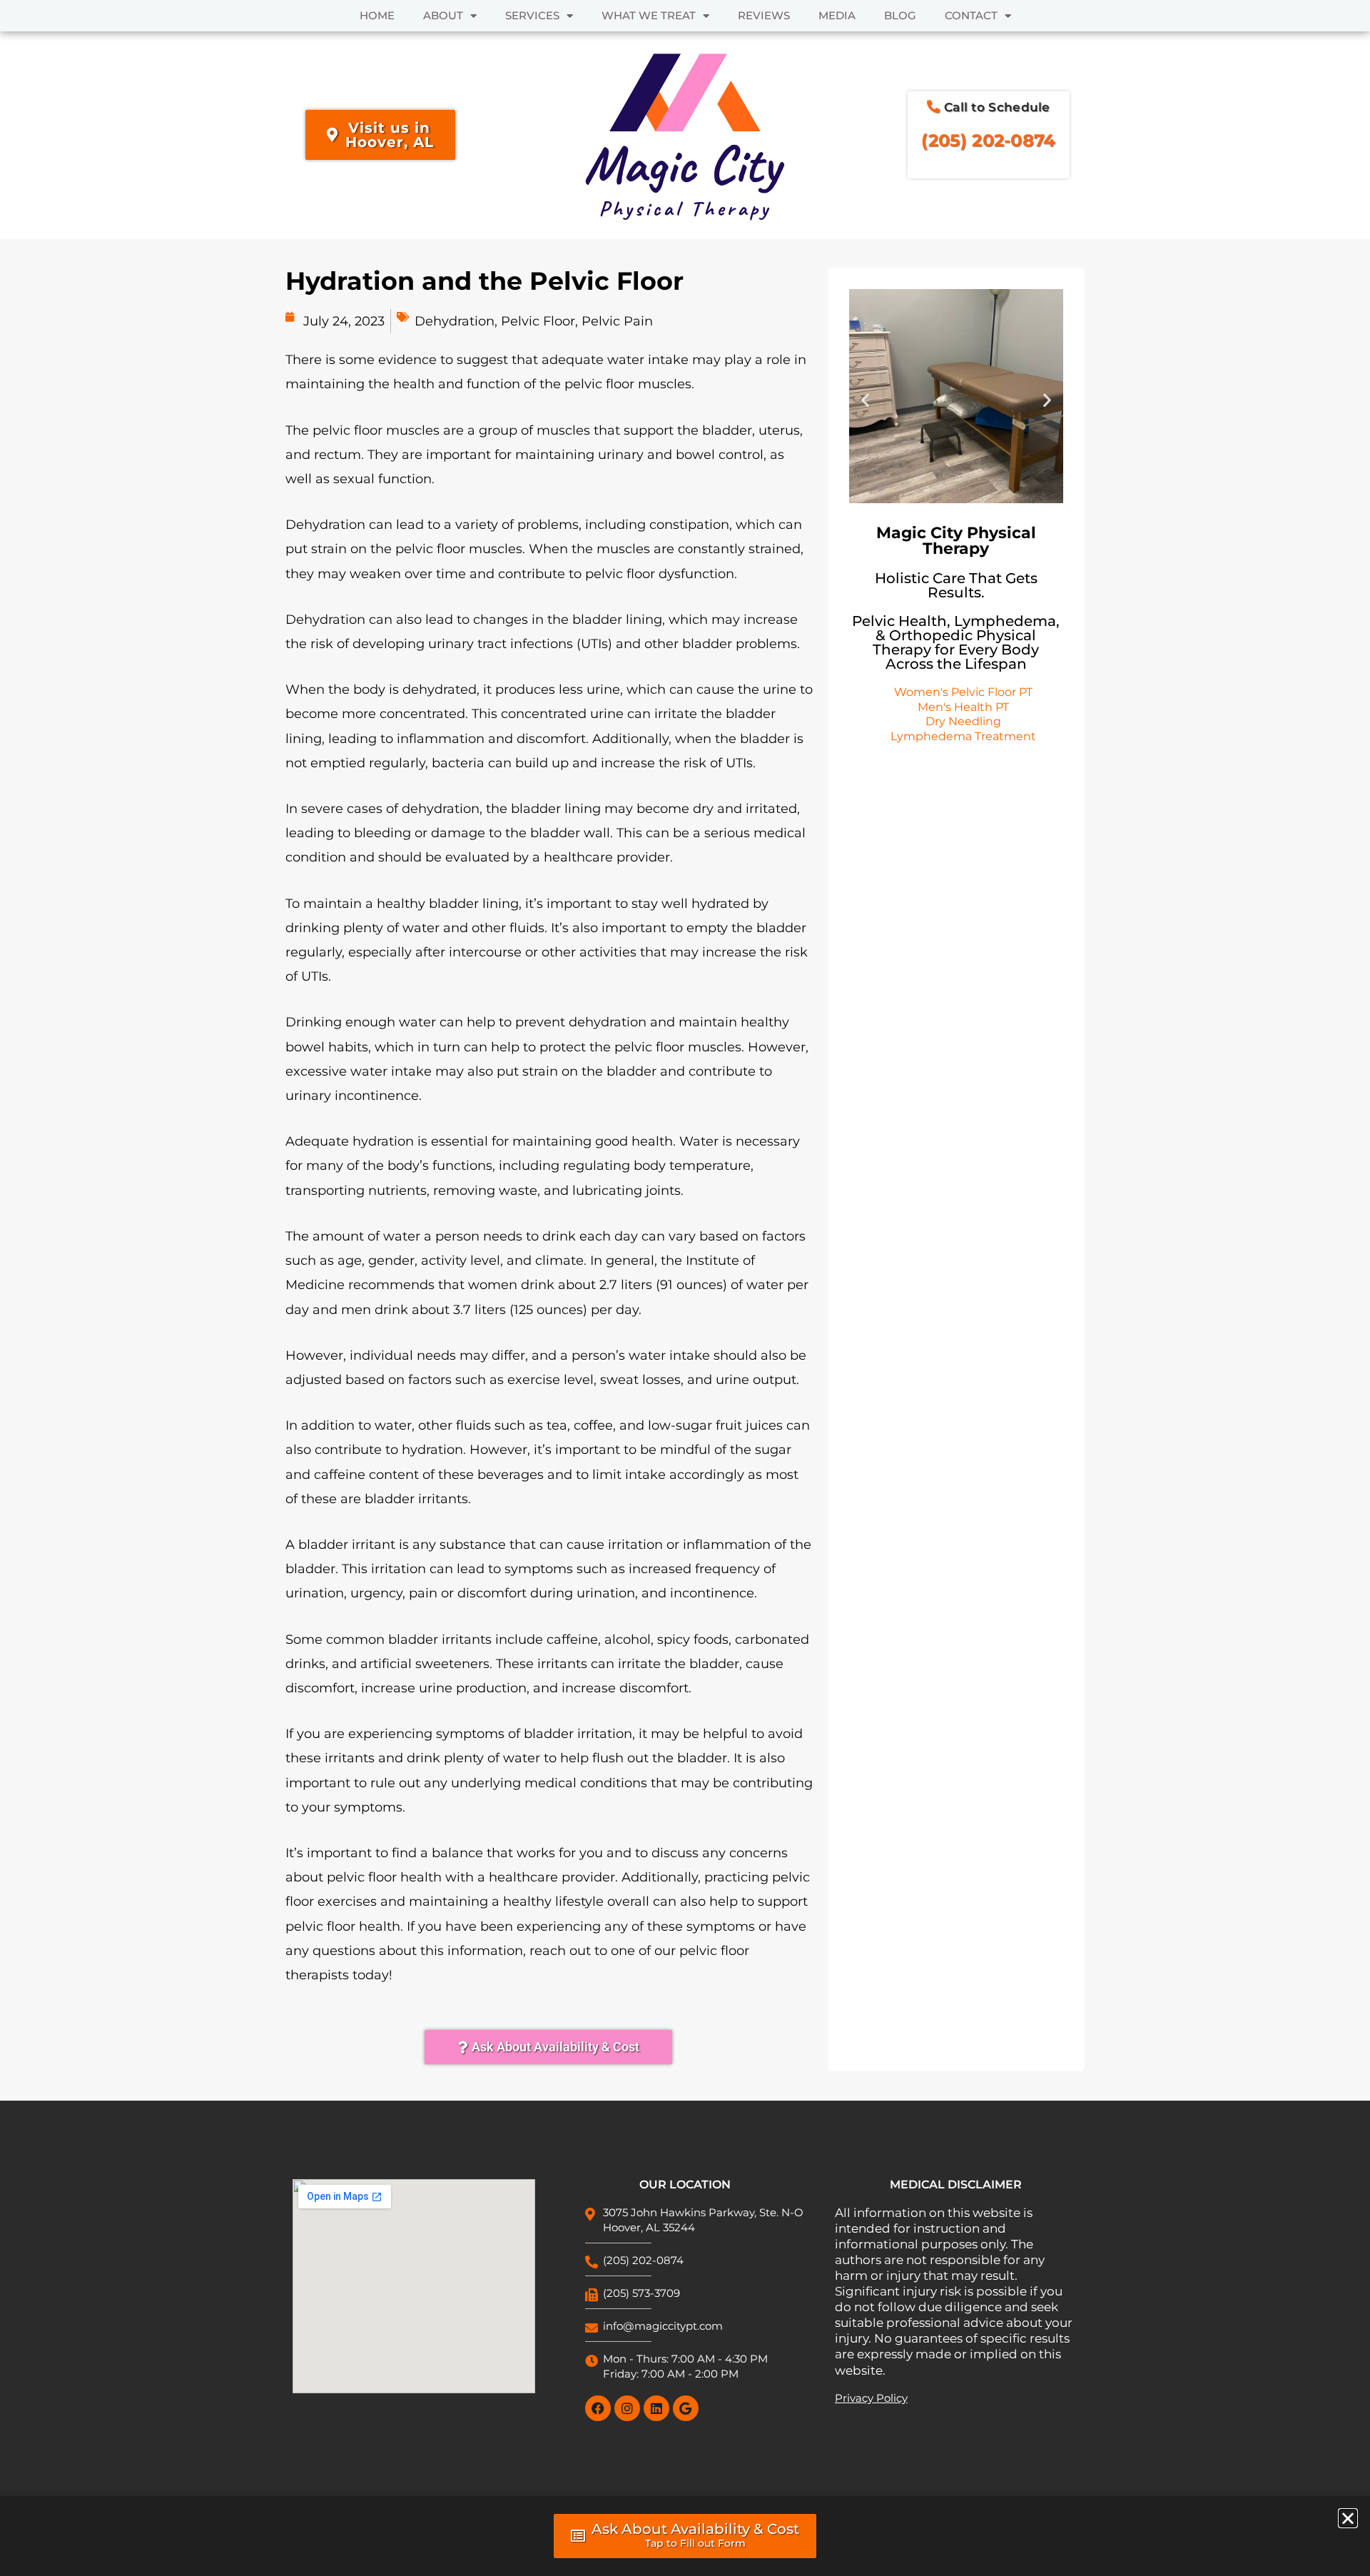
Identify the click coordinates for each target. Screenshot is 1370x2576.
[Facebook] (598, 2408)
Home (377, 15)
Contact (971, 15)
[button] (865, 400)
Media (837, 15)
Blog (900, 15)
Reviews (764, 15)
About (443, 15)
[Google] (686, 2408)
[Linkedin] (656, 2408)
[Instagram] (627, 2408)
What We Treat (649, 15)
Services (532, 15)
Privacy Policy (871, 2398)
